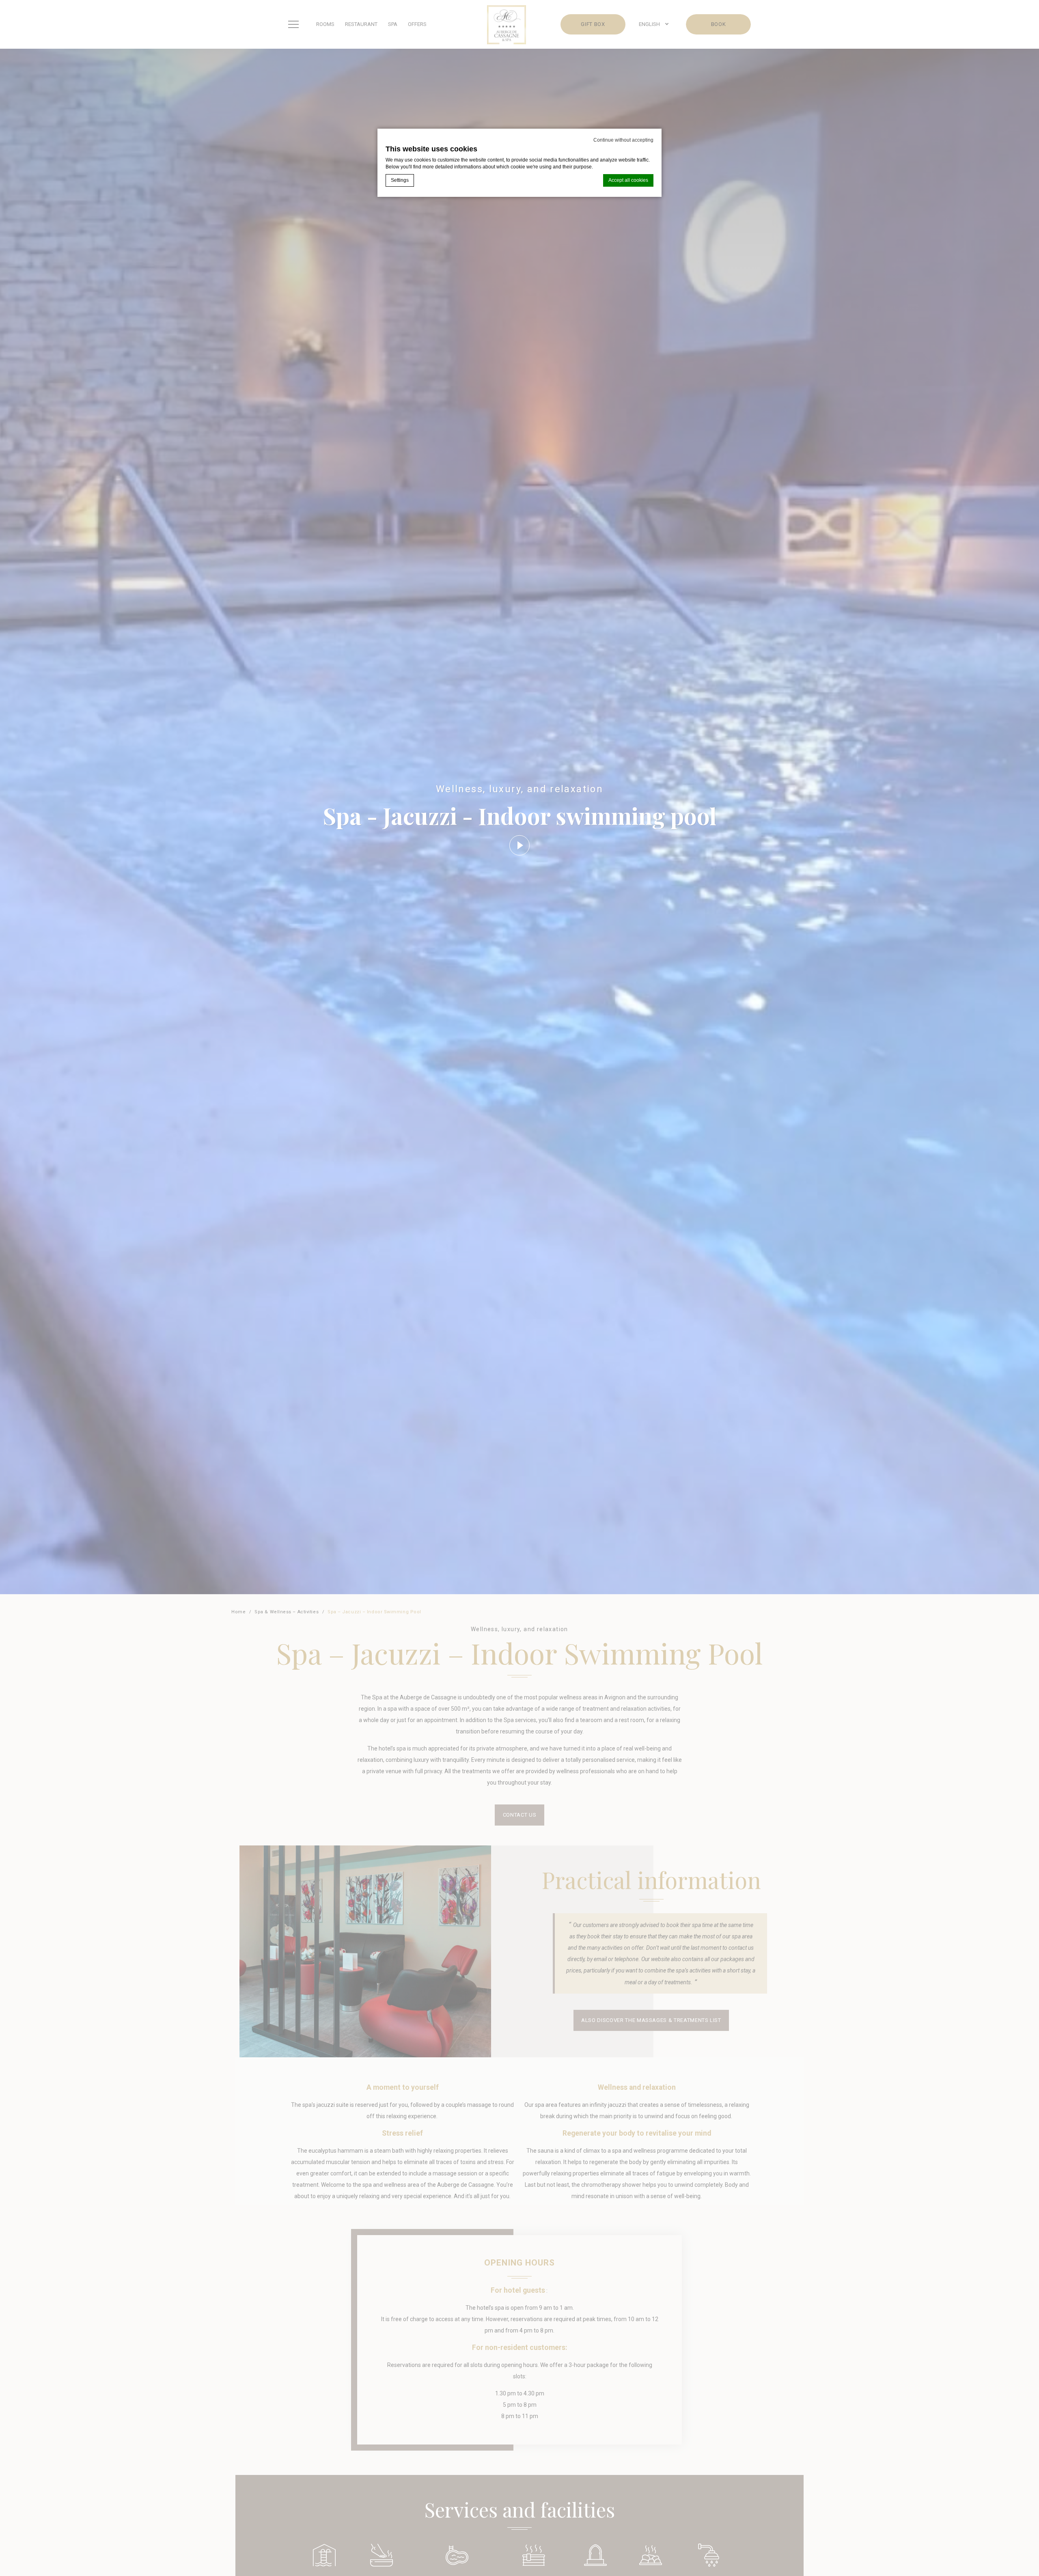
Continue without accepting (623, 140)
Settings (400, 180)
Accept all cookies (628, 180)
